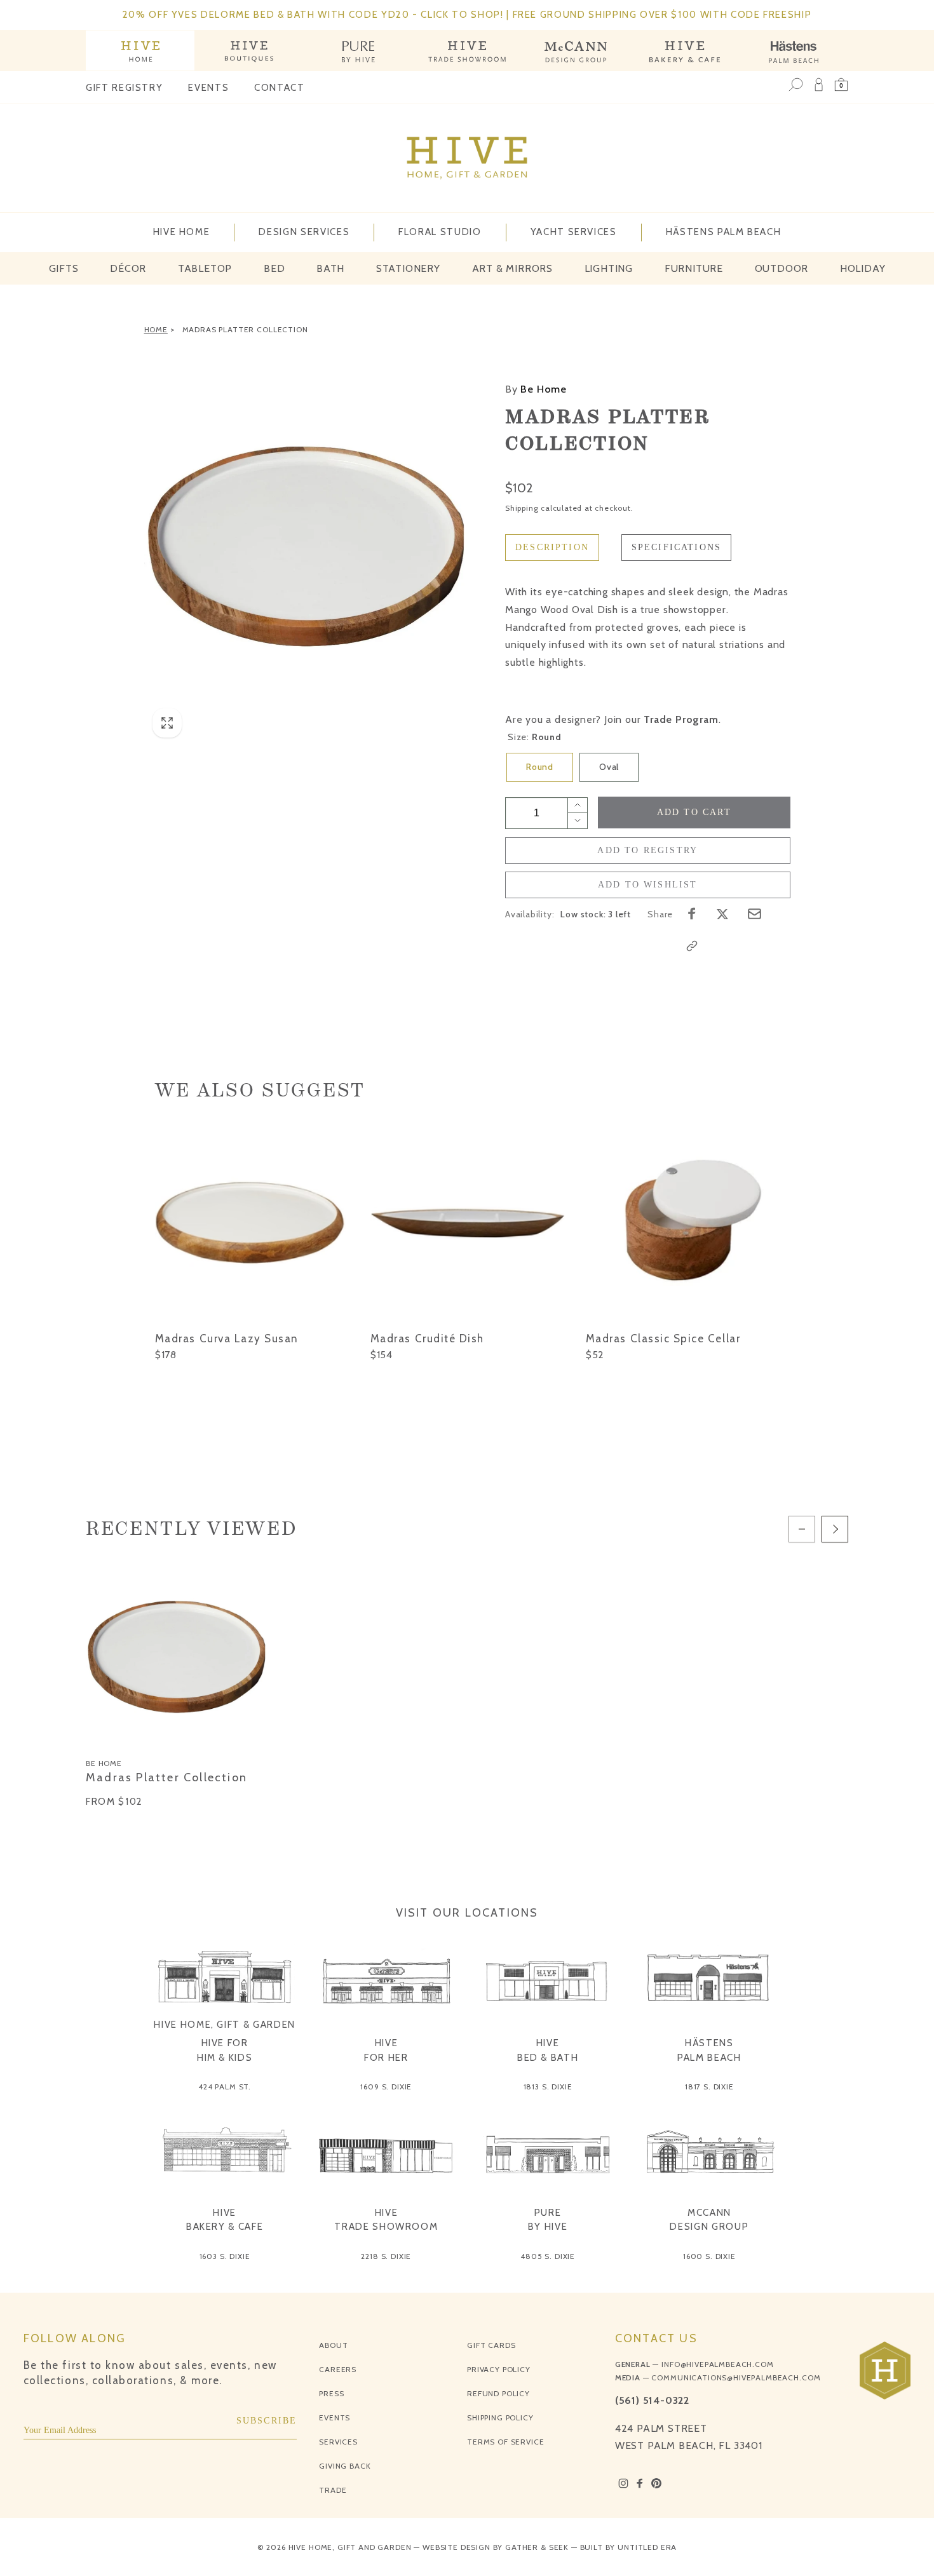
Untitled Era (647, 2547)
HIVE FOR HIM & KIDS (225, 2050)
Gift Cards (491, 2345)
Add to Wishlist (648, 885)
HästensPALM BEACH (709, 2050)
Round (540, 767)
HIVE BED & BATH (548, 2050)
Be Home (536, 389)
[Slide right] (835, 1529)
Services (338, 2442)
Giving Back (345, 2466)
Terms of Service (505, 2442)
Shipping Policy (500, 2418)
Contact (280, 88)
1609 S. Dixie (386, 2087)
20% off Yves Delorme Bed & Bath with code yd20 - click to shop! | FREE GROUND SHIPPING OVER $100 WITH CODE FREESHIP (467, 15)
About (333, 2345)
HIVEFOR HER (386, 2050)
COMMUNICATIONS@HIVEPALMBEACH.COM (736, 2377)
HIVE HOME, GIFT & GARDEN (225, 2025)
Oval (609, 767)
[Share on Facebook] (692, 914)
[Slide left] (802, 1529)
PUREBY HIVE (548, 2220)
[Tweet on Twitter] (722, 914)
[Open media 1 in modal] (306, 544)
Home (156, 329)
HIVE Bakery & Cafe (225, 2220)
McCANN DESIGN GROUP (709, 2220)
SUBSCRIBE (267, 2421)
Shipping (522, 508)
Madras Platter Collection (245, 329)
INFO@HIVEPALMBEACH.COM (717, 2364)
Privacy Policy (499, 2369)
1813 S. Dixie (548, 2087)
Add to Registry (647, 850)
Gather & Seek (537, 2547)
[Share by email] (755, 914)
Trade (333, 2490)
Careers (338, 2369)
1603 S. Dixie (225, 2256)
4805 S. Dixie (548, 2256)
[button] (841, 84)
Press (331, 2393)
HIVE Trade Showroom (386, 2220)
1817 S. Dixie (709, 2087)
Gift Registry (124, 88)
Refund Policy (498, 2393)
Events (208, 88)
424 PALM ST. (225, 2087)
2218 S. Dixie (386, 2256)
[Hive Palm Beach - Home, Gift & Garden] (140, 51)
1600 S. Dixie (709, 2256)
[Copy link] (692, 946)
